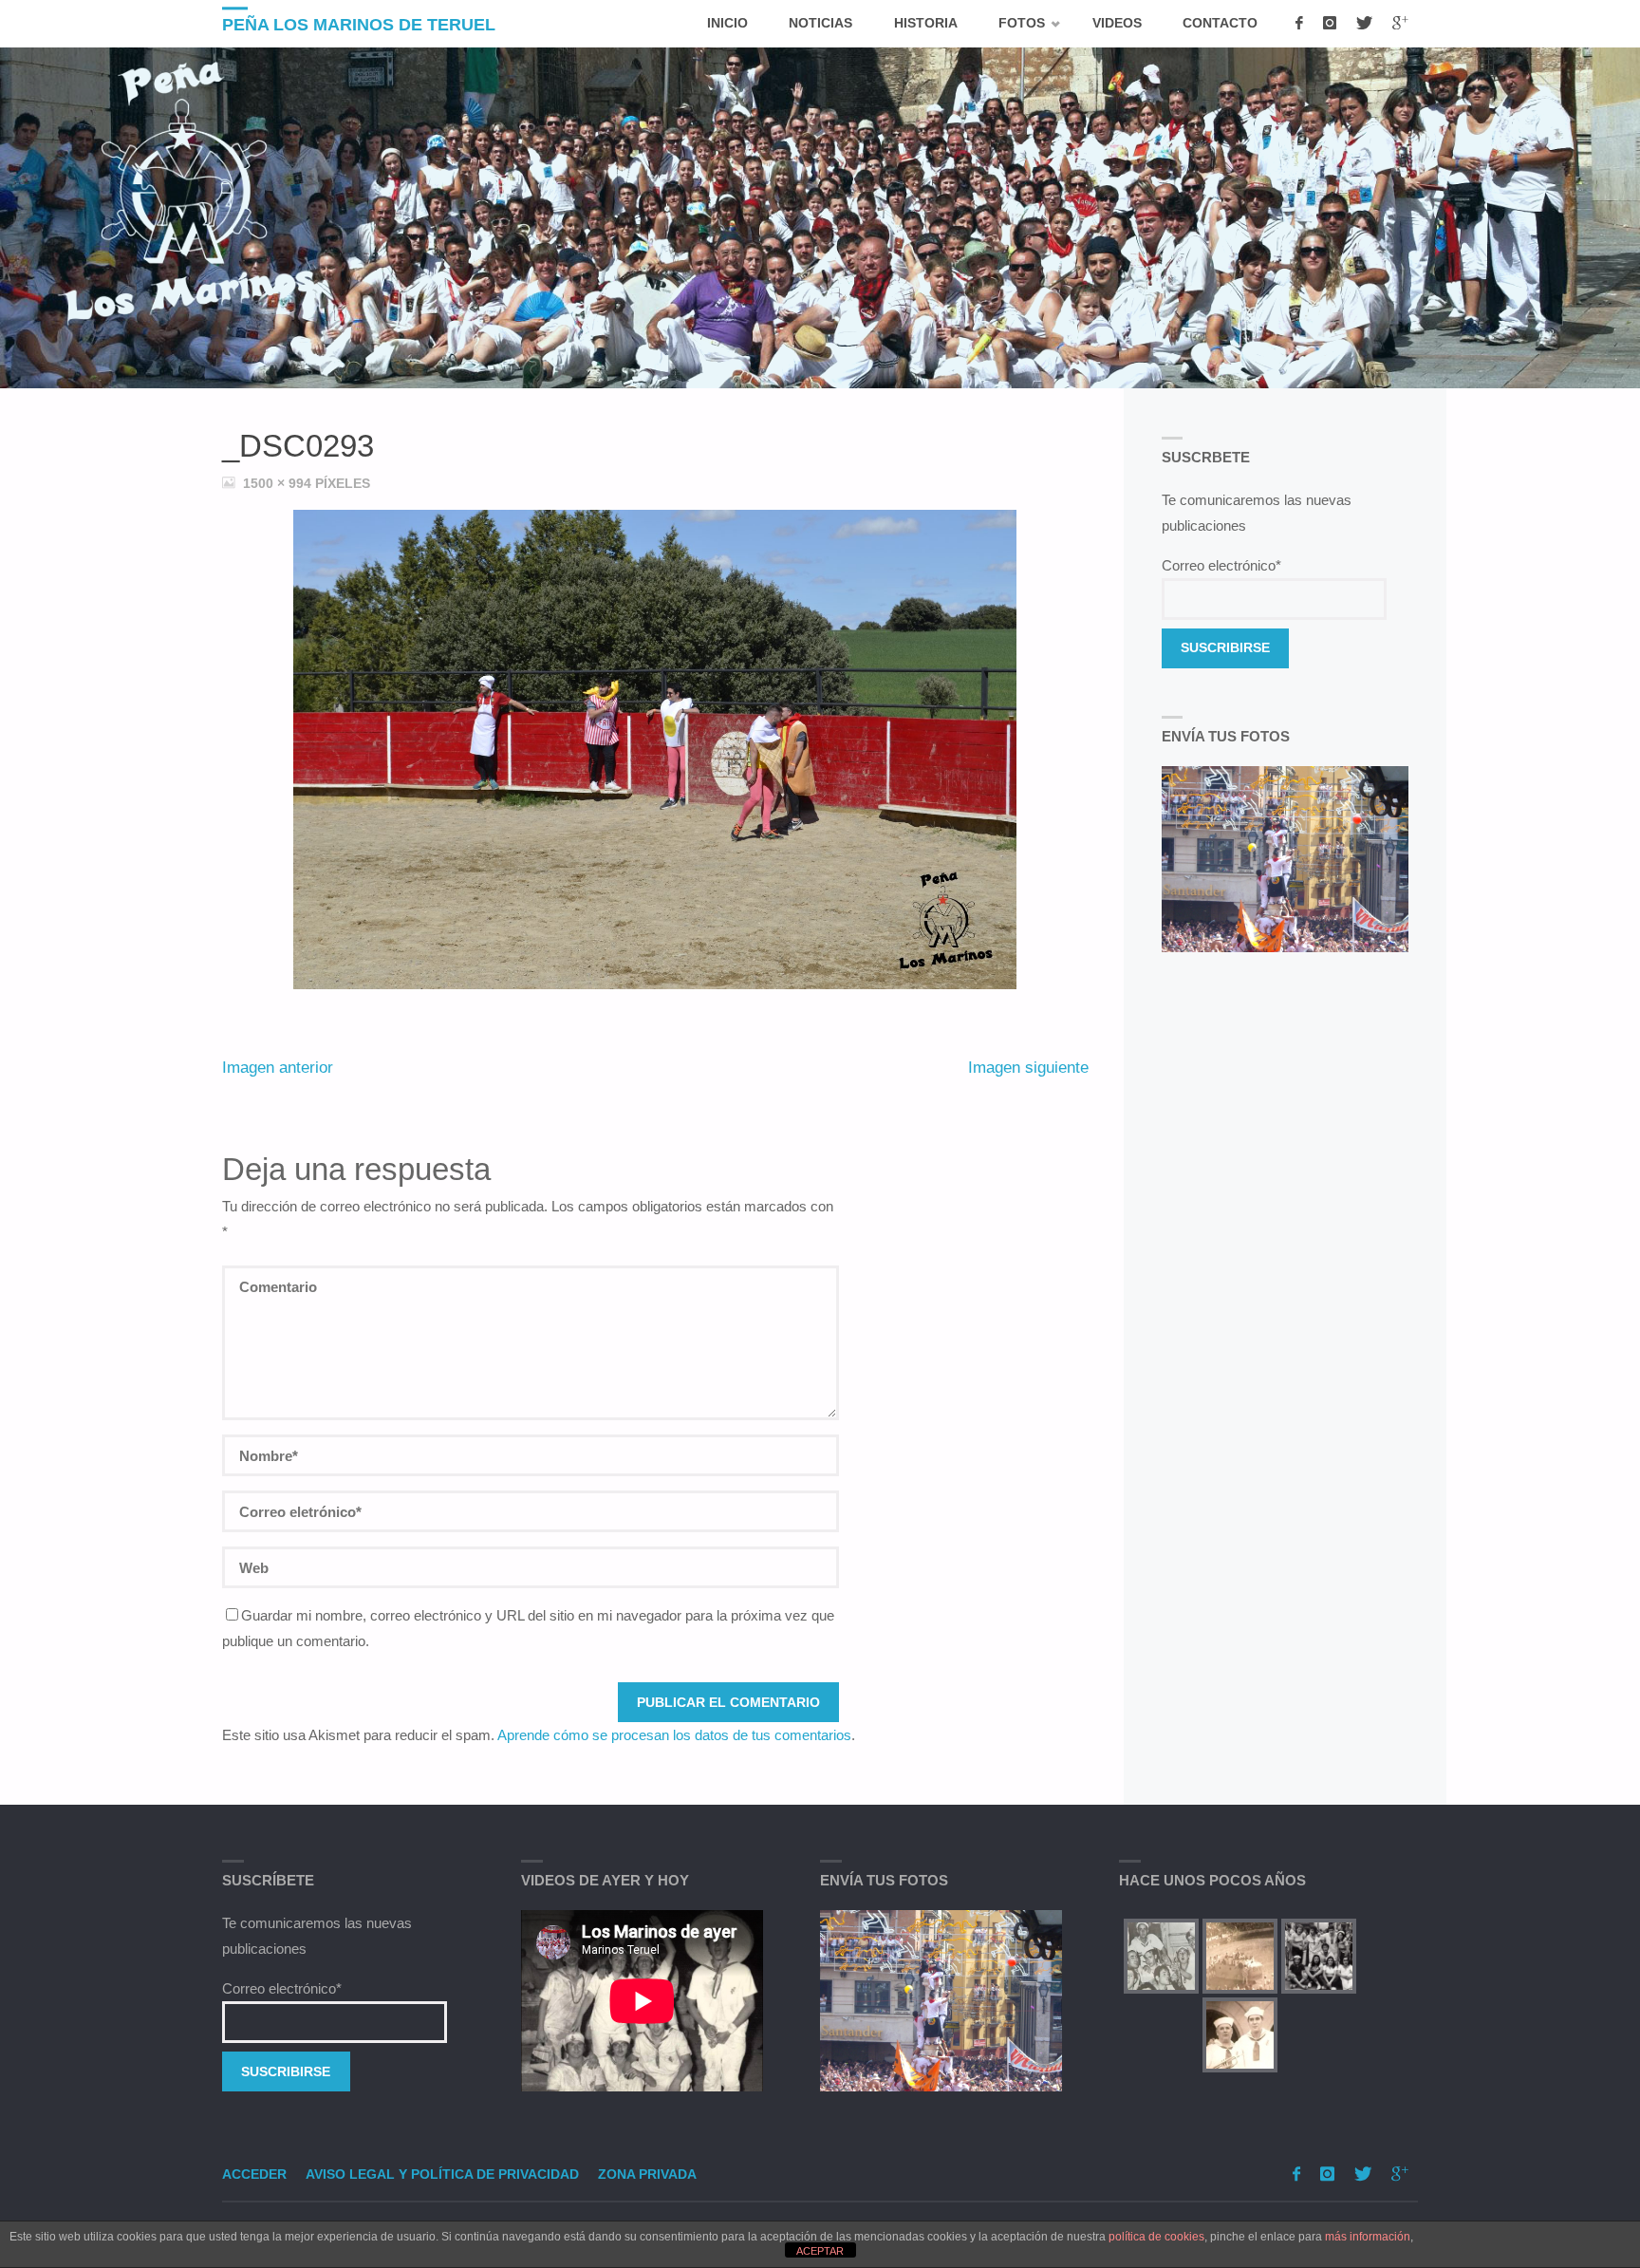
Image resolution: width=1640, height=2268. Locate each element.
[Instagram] (1329, 24)
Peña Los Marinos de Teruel (359, 25)
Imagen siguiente (1028, 1067)
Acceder (254, 2174)
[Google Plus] (1400, 24)
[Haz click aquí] (1286, 859)
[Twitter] (1364, 24)
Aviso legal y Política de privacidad (442, 2174)
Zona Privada (647, 2174)
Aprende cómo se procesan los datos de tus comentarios (674, 1735)
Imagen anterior (278, 1067)
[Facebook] (1299, 24)
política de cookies (1156, 2237)
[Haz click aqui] (941, 2001)
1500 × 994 (279, 484)
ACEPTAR (820, 2251)
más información (1368, 2237)
